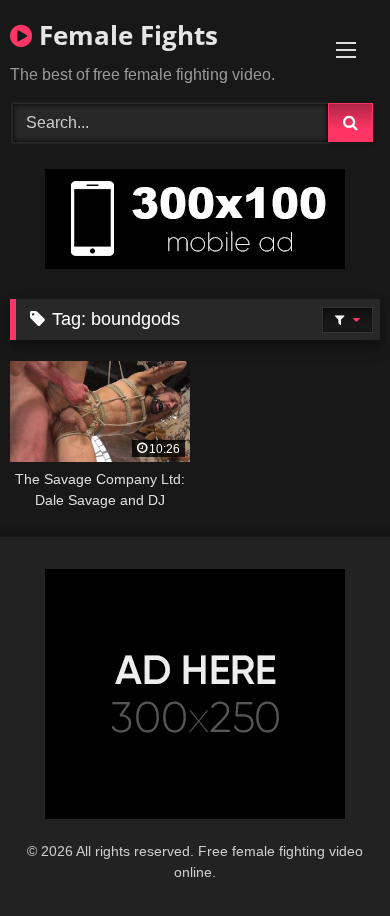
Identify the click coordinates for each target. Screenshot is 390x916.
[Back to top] (328, 856)
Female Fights (125, 35)
